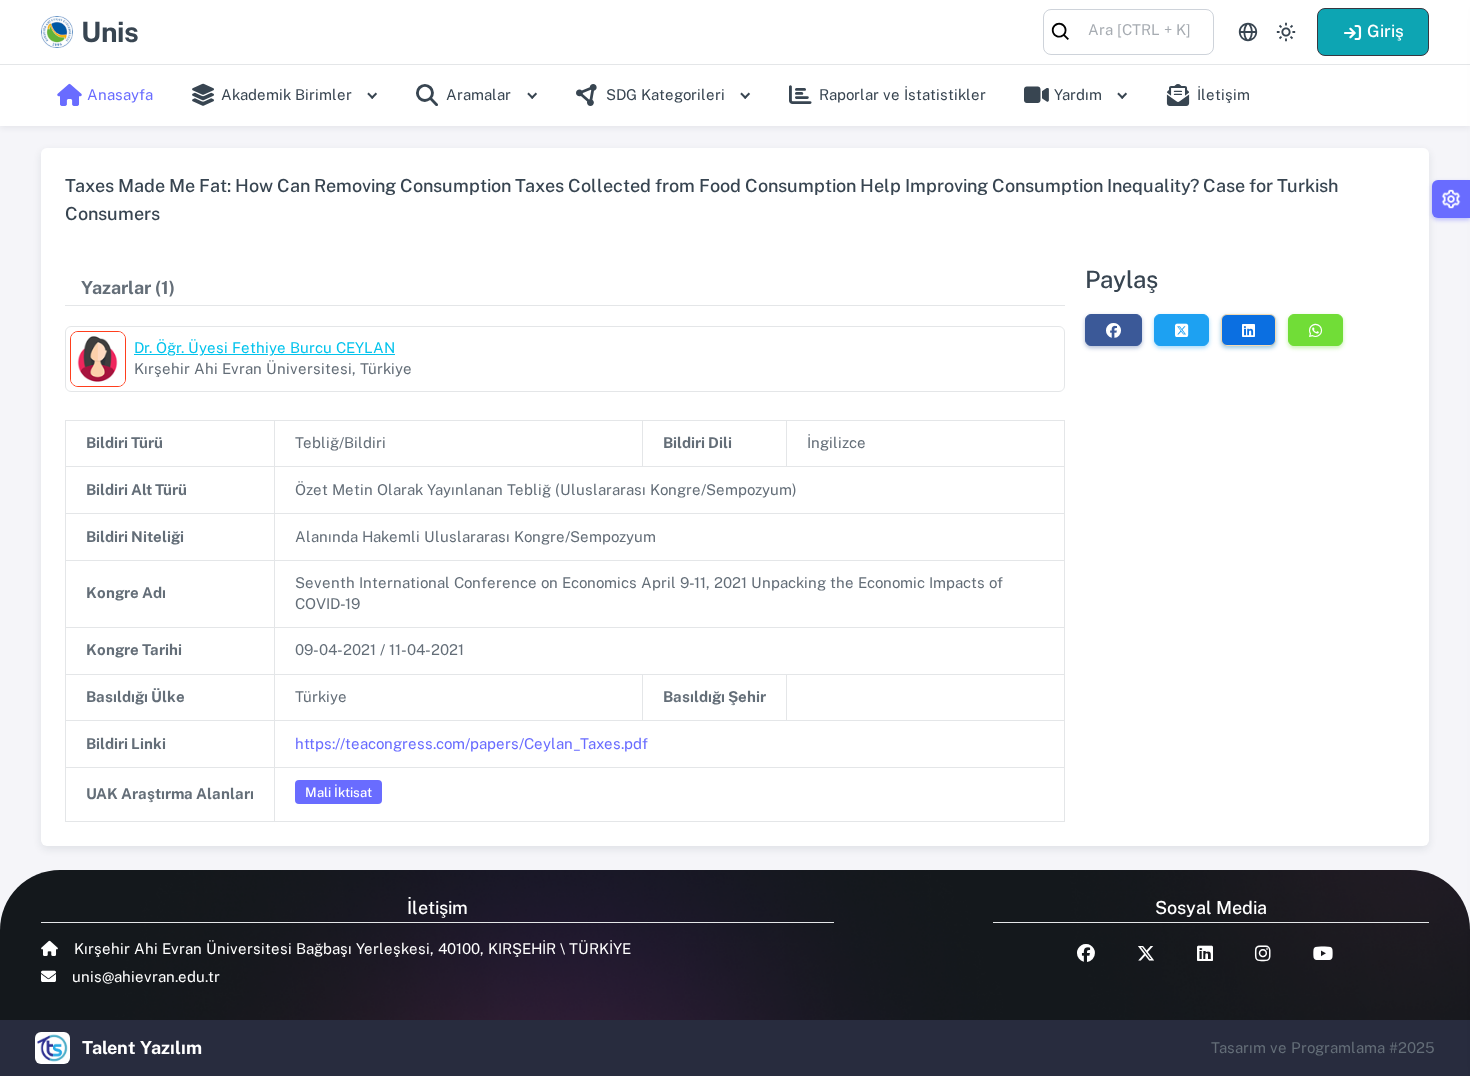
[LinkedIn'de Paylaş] (1248, 330)
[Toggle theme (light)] (1286, 32)
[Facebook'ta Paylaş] (1113, 330)
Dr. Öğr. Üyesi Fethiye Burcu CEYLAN (264, 347)
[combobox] (1128, 30)
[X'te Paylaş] (1181, 330)
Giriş (1385, 31)
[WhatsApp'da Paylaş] (1315, 330)
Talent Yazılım (142, 1047)
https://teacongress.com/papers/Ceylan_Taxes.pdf (471, 743)
